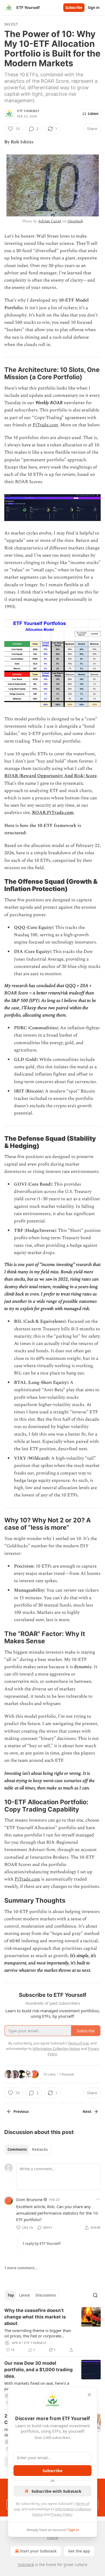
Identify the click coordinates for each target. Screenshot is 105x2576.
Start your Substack (38, 2551)
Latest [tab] (25, 2295)
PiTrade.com (45, 425)
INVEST (11, 24)
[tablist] (28, 2149)
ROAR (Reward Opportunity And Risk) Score (50, 776)
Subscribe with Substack (56, 2491)
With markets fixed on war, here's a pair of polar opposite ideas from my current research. (38, 2386)
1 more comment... (21, 2268)
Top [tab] (11, 2295)
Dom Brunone (29, 2199)
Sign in (94, 8)
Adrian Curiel (50, 221)
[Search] (95, 2295)
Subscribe (74, 8)
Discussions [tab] (46, 2295)
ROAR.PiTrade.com (53, 813)
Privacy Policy (61, 2514)
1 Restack (66, 2074)
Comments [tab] (17, 2149)
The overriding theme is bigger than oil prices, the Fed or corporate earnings (38, 2333)
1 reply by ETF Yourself (41, 2244)
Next (87, 2112)
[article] (52, 2330)
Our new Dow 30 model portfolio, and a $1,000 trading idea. (38, 2370)
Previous (21, 2112)
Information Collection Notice (56, 2049)
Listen (93, 114)
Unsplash (75, 221)
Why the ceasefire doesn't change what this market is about (35, 2317)
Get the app (79, 2551)
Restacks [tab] (40, 2149)
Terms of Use (78, 2043)
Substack (26, 2565)
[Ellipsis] (98, 2199)
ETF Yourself (28, 111)
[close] (89, 2395)
